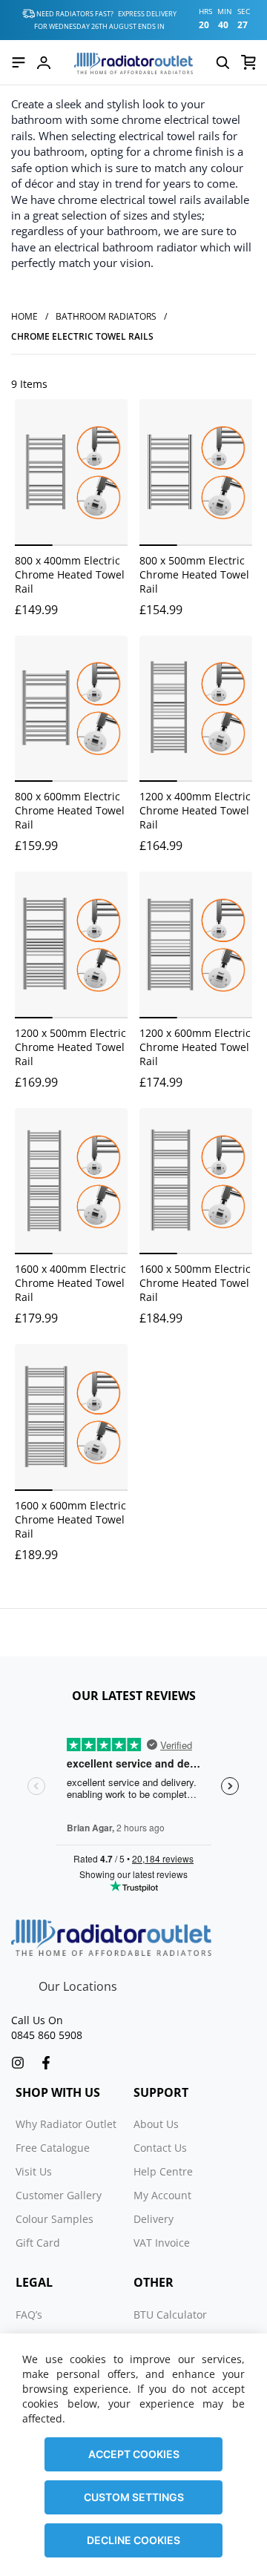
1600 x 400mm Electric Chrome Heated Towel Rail (70, 1283)
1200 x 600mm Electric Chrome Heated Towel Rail (195, 1047)
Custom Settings (134, 2497)
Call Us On (37, 2020)
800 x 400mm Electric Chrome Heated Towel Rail (70, 574)
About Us (156, 2124)
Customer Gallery (59, 2195)
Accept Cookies (134, 2454)
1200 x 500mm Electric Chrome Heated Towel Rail (70, 1047)
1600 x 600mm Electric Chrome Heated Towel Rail (70, 1519)
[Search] (222, 62)
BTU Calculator (170, 2315)
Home (24, 316)
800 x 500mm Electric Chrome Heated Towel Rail (194, 574)
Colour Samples (55, 2219)
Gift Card (38, 2243)
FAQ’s (29, 2315)
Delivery (154, 2219)
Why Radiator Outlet (66, 2124)
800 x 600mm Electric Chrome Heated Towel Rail (70, 810)
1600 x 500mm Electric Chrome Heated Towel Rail (195, 1283)
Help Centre (163, 2171)
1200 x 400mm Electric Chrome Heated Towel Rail (195, 810)
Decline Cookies (133, 2540)
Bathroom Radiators (106, 316)
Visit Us (34, 2171)
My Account (162, 2195)
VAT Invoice (162, 2243)
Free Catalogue (53, 2148)
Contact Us (160, 2148)
